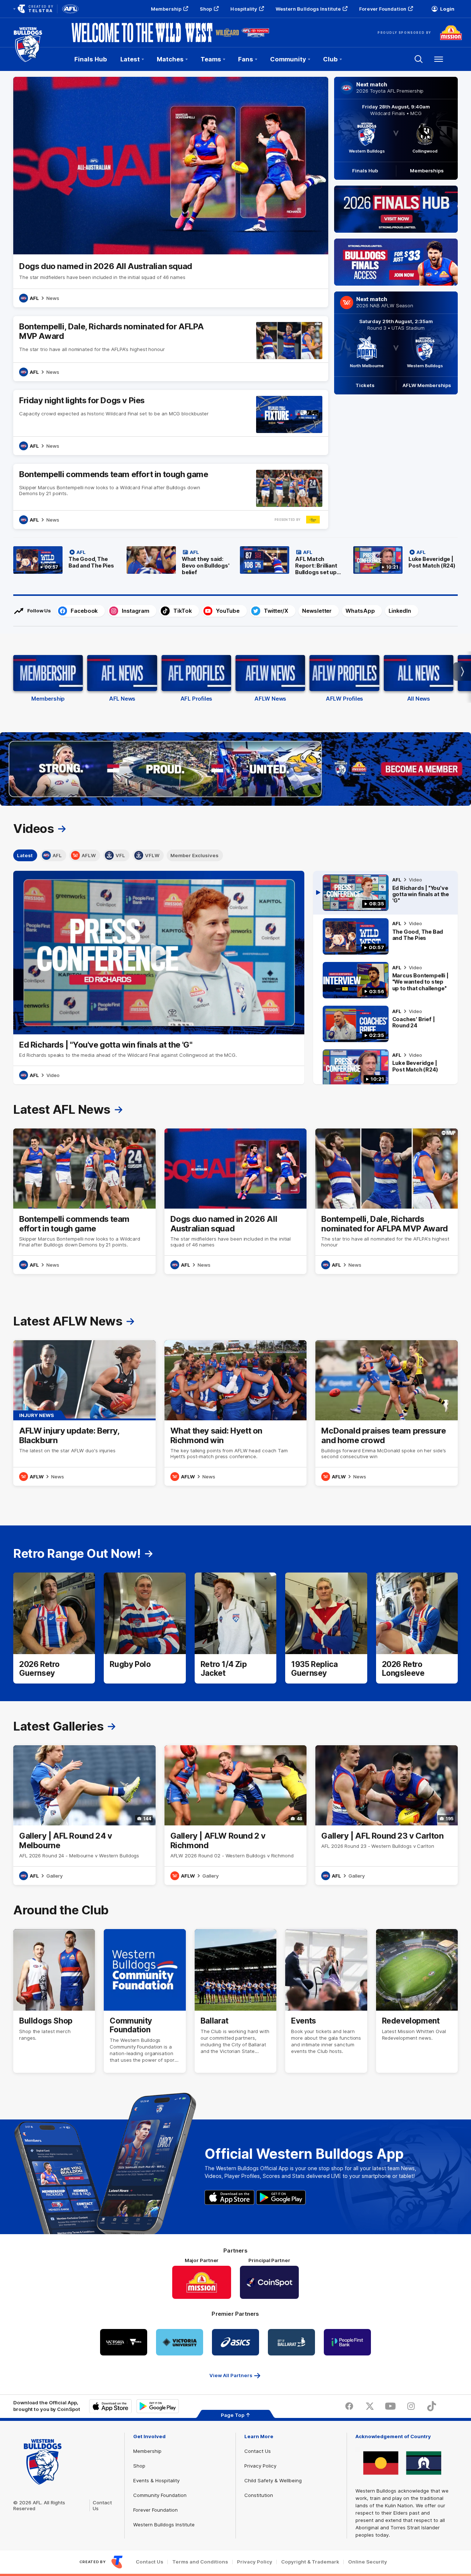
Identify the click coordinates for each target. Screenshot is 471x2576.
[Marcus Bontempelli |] (385, 980)
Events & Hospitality (156, 2480)
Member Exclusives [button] (194, 855)
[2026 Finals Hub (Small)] (396, 209)
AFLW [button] (89, 855)
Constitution (259, 2495)
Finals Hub (91, 59)
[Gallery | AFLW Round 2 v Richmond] (236, 1815)
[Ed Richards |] (385, 893)
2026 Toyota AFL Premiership (390, 91)
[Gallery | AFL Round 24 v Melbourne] (84, 1815)
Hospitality (244, 9)
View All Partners (231, 2375)
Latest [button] (25, 855)
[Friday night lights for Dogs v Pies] (171, 423)
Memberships (427, 171)
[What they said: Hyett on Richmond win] (236, 1413)
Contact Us (258, 2451)
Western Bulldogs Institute (308, 9)
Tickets (365, 385)
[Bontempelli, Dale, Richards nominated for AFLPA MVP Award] (171, 349)
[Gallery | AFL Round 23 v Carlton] (387, 1815)
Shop (206, 9)
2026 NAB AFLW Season (385, 305)
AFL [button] (57, 855)
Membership (166, 9)
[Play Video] (159, 952)
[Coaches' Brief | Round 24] (385, 1024)
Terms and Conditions (200, 2562)
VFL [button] (120, 855)
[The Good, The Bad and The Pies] (65, 562)
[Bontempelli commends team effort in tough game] (171, 496)
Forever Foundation (383, 9)
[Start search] (419, 59)
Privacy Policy (260, 2466)
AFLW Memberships (427, 385)
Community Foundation (160, 2495)
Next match (372, 85)
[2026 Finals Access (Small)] (396, 262)
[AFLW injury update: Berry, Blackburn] (84, 1413)
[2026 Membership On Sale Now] (235, 769)
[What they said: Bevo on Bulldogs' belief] (179, 562)
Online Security (368, 2562)
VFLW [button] (152, 855)
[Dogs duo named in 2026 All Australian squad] (171, 192)
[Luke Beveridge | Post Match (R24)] (406, 562)
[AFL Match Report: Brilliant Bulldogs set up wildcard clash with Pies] (292, 562)
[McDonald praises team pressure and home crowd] (387, 1413)
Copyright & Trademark (310, 2562)
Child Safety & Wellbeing (273, 2480)
